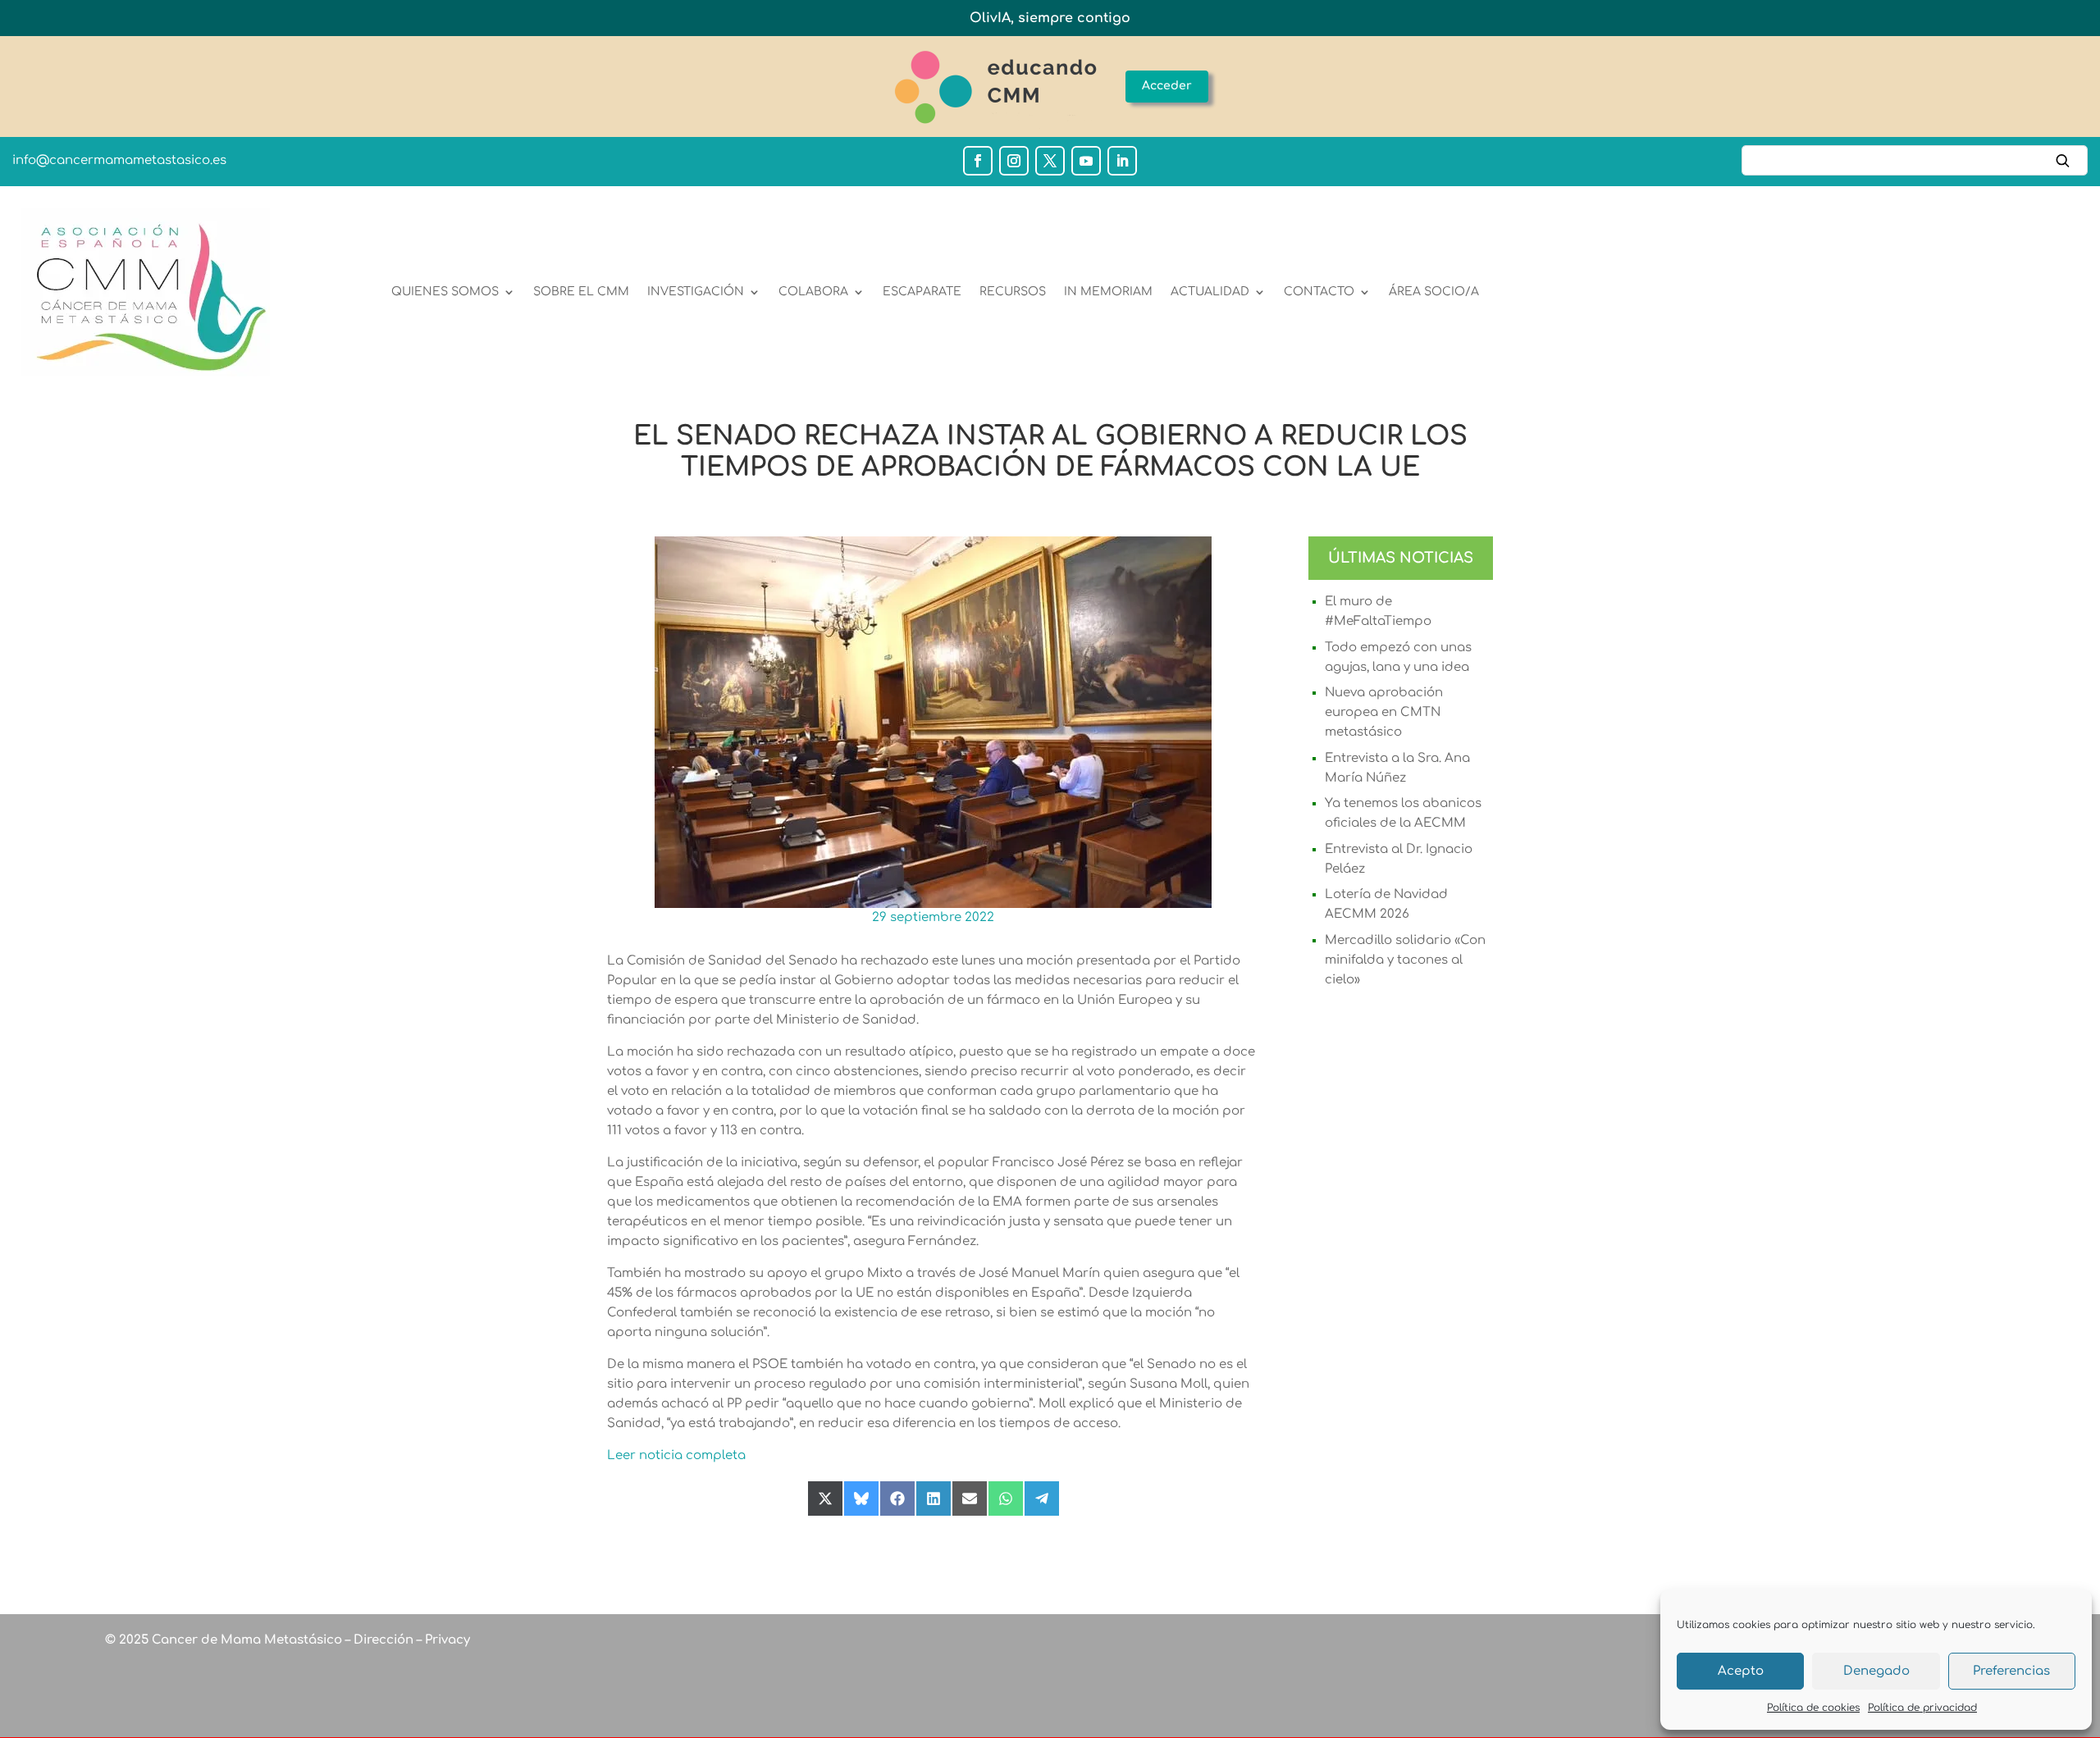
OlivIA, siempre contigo (1050, 18)
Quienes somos (445, 292)
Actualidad (1210, 292)
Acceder (1167, 86)
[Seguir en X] (1050, 161)
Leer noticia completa (676, 1455)
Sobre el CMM (581, 292)
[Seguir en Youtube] (1086, 161)
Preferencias (2011, 1671)
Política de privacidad (1922, 1708)
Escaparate (922, 292)
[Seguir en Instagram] (1014, 161)
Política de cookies (1813, 1708)
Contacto (1319, 292)
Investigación (696, 292)
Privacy (446, 1640)
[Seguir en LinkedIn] (1122, 161)
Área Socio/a (1434, 292)
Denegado (1876, 1671)
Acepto (1741, 1671)
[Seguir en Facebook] (978, 161)
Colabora (813, 292)
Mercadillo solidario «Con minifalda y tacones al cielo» (1405, 960)
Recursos (1013, 292)
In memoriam (1108, 292)
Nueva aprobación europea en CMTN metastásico (1384, 712)
